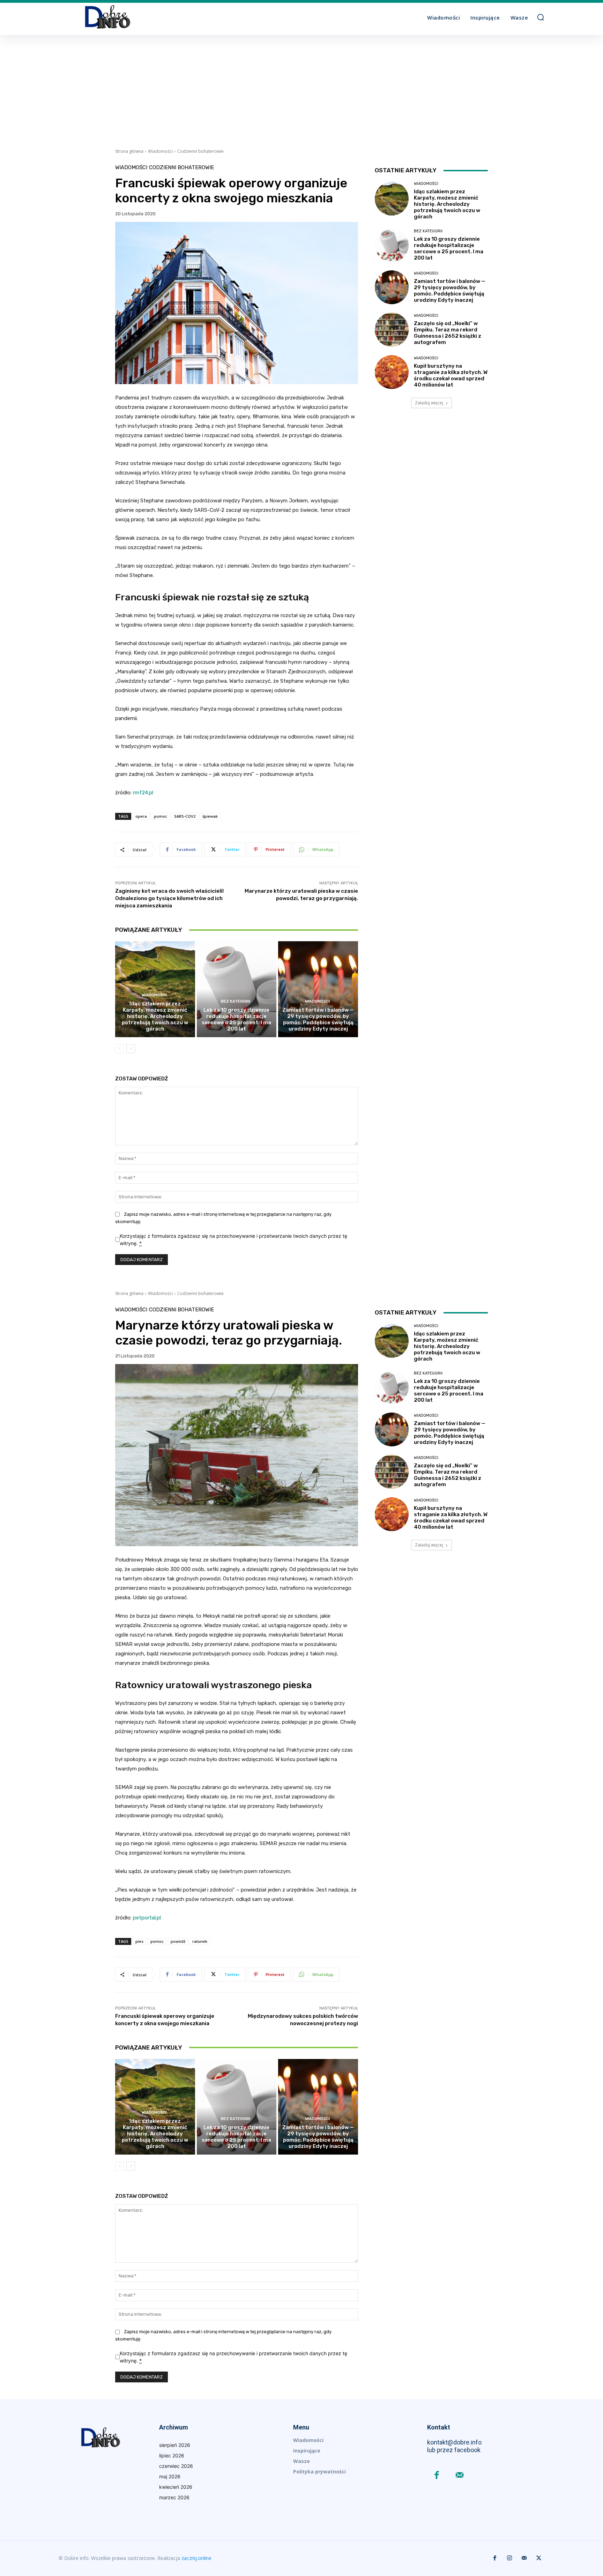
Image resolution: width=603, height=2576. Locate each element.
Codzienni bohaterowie (200, 151)
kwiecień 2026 (176, 2487)
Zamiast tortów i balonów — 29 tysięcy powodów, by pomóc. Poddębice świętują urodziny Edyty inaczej (318, 1019)
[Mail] (459, 2476)
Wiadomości (160, 151)
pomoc (161, 816)
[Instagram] (509, 2558)
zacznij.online (196, 2558)
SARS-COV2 (185, 816)
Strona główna (129, 151)
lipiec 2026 (172, 2455)
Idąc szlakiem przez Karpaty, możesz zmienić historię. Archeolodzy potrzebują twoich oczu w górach (155, 1016)
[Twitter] (539, 2558)
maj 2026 (170, 2476)
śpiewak (210, 816)
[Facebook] (437, 2476)
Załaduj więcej (429, 403)
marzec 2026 (174, 2497)
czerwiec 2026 (176, 2466)
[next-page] (131, 1049)
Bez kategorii (236, 1001)
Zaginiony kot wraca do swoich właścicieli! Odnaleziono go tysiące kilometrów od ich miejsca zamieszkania (169, 898)
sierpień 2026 (175, 2445)
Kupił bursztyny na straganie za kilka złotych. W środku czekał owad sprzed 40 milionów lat (451, 375)
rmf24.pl (143, 793)
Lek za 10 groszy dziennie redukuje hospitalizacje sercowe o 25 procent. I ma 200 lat (236, 1019)
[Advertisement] (301, 87)
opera (141, 816)
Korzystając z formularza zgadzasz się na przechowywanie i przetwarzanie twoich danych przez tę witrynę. (233, 1240)
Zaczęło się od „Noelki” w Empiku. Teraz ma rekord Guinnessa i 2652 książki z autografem (448, 333)
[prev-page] (120, 1049)
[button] (541, 17)
